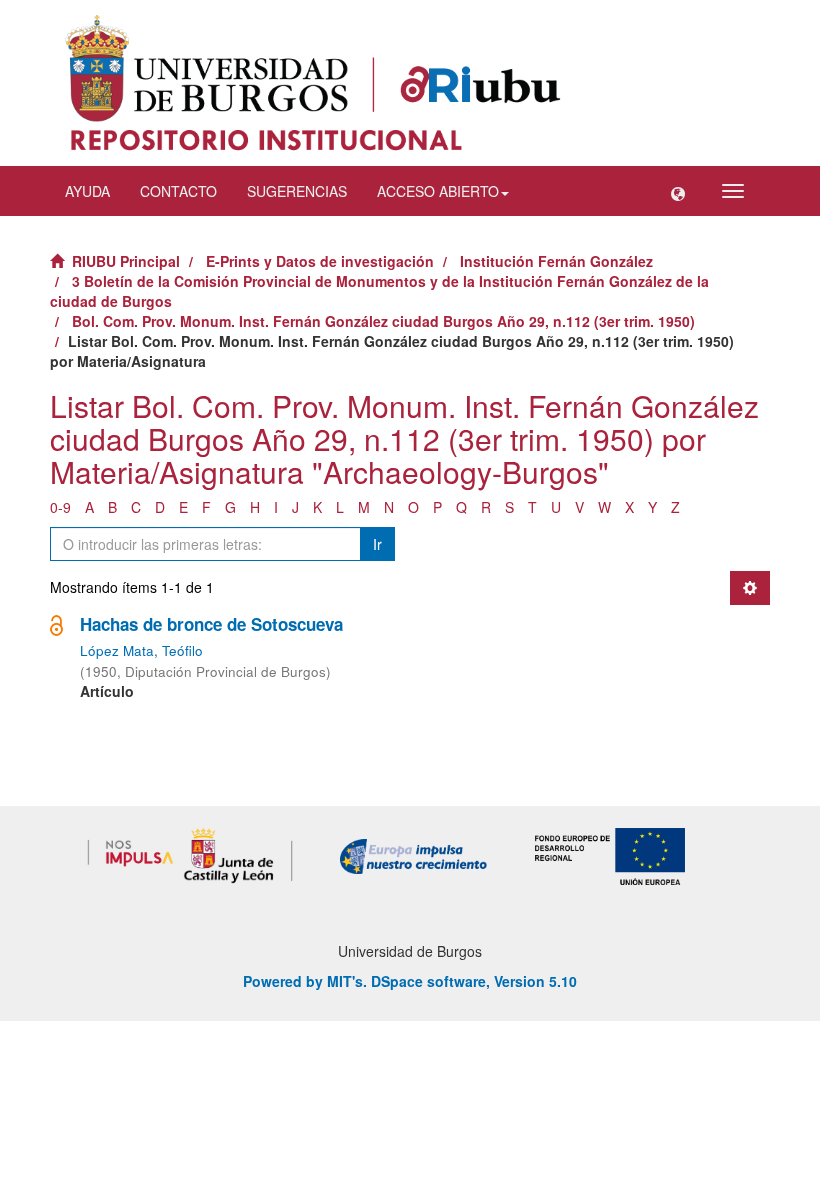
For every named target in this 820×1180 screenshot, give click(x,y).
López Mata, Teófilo (141, 650)
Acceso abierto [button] (438, 191)
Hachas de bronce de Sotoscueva (211, 624)
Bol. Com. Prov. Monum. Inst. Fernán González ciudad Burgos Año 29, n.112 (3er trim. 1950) (383, 321)
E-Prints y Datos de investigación (320, 261)
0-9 (60, 507)
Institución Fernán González (556, 261)
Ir (377, 544)
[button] (678, 191)
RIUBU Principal (126, 261)
